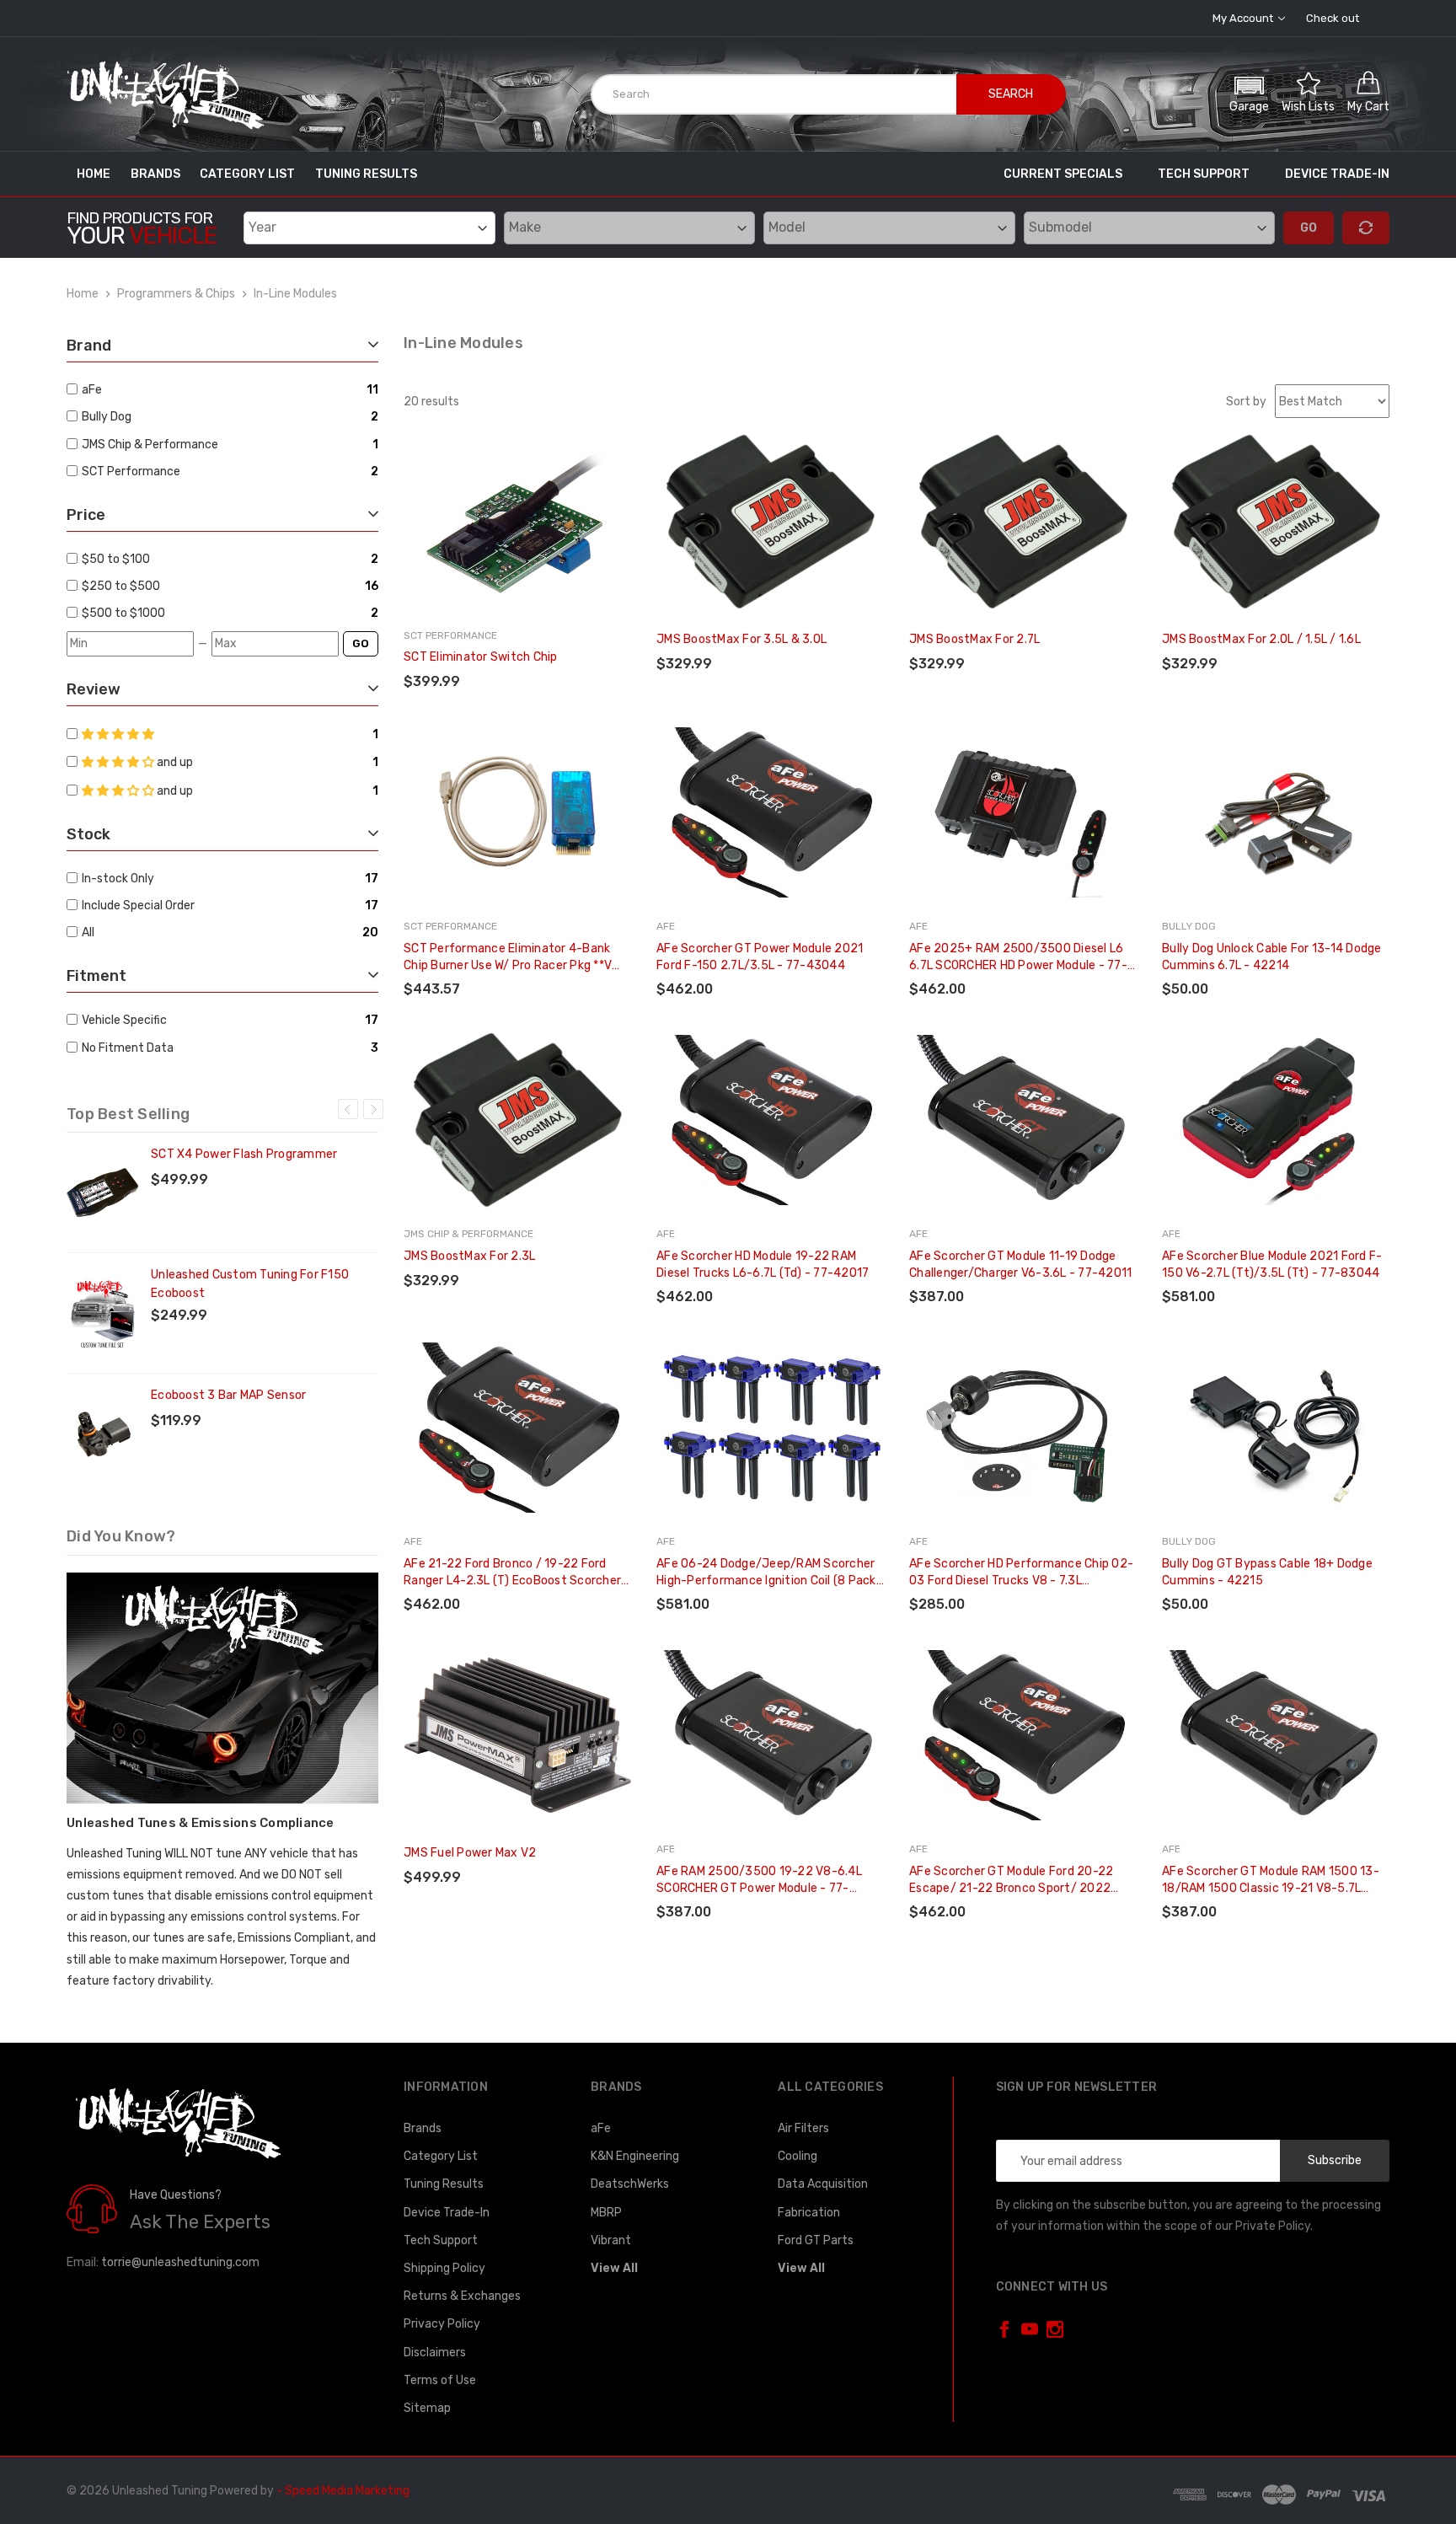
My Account (1244, 18)
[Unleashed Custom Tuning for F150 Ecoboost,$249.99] (102, 1313)
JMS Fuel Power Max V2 (470, 1853)
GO (361, 643)
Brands (155, 174)
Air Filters (803, 2128)
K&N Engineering (635, 2156)
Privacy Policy (442, 2324)
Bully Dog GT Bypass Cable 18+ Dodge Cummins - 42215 (1267, 1572)
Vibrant (611, 2240)
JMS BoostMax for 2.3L (469, 1256)
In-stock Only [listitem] (118, 879)
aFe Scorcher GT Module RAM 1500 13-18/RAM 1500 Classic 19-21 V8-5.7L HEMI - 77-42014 (1271, 1881)
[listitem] (223, 559)
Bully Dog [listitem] (107, 417)
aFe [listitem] (92, 390)
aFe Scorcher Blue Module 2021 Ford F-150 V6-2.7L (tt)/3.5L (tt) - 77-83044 (1272, 1265)
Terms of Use (440, 2380)
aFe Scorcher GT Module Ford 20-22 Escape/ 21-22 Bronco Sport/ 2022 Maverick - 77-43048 (1011, 1881)
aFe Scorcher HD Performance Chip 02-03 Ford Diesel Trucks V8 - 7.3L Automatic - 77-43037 (1021, 1573)
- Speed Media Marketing (343, 2491)
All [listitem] (88, 932)
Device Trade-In (1337, 174)
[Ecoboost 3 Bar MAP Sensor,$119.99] (102, 1433)
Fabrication (809, 2213)
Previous (348, 1109)
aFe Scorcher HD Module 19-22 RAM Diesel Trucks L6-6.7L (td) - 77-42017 (763, 1265)
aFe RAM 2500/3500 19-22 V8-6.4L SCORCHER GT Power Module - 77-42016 (759, 1881)
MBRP (606, 2213)
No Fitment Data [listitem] (128, 1048)
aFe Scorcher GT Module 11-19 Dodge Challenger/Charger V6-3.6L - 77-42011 (1020, 1265)
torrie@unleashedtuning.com (180, 2262)
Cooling (798, 2156)
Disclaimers (435, 2353)
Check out (1333, 18)
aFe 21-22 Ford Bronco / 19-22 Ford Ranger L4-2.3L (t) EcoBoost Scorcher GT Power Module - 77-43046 (512, 1573)
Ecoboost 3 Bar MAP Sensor (228, 1395)
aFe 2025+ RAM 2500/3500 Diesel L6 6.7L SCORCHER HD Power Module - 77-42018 (1018, 958)
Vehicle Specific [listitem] (124, 1020)
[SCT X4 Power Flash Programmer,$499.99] (102, 1192)
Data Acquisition (823, 2184)
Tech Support (1204, 174)
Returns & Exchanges (462, 2296)
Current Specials (1063, 174)
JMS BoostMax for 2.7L (974, 639)
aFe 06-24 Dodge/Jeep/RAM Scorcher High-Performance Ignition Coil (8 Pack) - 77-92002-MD (768, 1573)
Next (373, 1109)
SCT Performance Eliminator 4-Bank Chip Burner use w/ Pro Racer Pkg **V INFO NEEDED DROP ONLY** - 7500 (508, 958)
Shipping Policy (444, 2268)
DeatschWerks (630, 2184)
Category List (247, 174)
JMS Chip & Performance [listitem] (150, 445)
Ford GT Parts (816, 2240)
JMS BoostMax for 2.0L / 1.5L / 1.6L (1261, 639)
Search (1011, 94)
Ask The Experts (200, 2222)
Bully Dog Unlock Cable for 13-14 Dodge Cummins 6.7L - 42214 (1272, 957)
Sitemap (427, 2408)
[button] (1249, 92)
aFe (601, 2128)
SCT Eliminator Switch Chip (481, 657)
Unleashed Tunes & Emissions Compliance (201, 1823)
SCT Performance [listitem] (131, 472)
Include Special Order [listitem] (138, 906)
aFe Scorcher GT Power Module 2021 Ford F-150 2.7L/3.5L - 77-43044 (760, 957)
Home (94, 174)
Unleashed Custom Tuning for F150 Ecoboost (250, 1284)
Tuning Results (366, 174)
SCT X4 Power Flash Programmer (244, 1154)
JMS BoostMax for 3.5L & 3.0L (741, 639)
